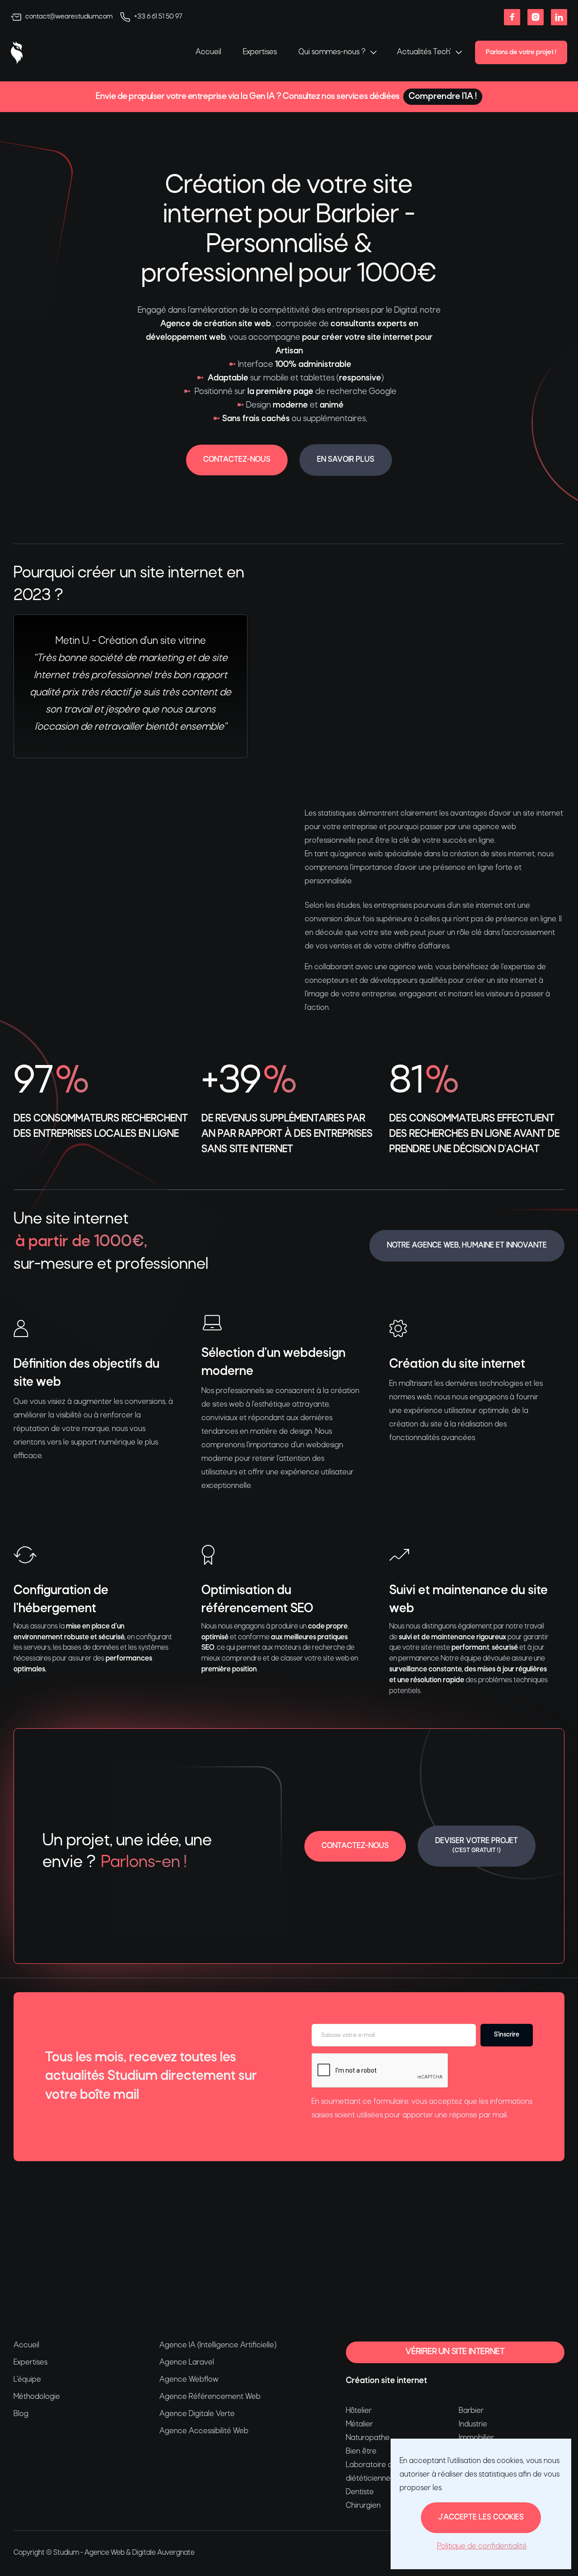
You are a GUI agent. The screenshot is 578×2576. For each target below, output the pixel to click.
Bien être (361, 2452)
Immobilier (476, 2438)
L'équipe (27, 2380)
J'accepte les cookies (481, 2517)
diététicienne (368, 2479)
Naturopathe (368, 2438)
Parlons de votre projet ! (521, 52)
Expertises (260, 52)
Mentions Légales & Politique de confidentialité (76, 2300)
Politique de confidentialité (482, 2546)
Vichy (148, 2257)
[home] (17, 52)
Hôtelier (359, 2411)
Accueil (208, 52)
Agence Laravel (187, 2363)
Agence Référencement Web (210, 2397)
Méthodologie (37, 2397)
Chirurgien (363, 2506)
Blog (21, 2414)
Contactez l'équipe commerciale (483, 2220)
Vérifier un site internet (455, 2352)
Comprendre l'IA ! (443, 97)
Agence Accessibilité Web (204, 2431)
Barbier (471, 2411)
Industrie (473, 2424)
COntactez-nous (355, 1846)
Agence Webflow (189, 2380)
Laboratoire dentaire (381, 2465)
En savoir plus (346, 460)
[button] (337, 52)
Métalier (359, 2424)
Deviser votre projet (477, 1845)
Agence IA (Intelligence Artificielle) (218, 2345)
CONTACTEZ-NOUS (237, 460)
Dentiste (360, 2492)
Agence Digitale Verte (197, 2414)
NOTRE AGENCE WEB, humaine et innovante (467, 1246)
